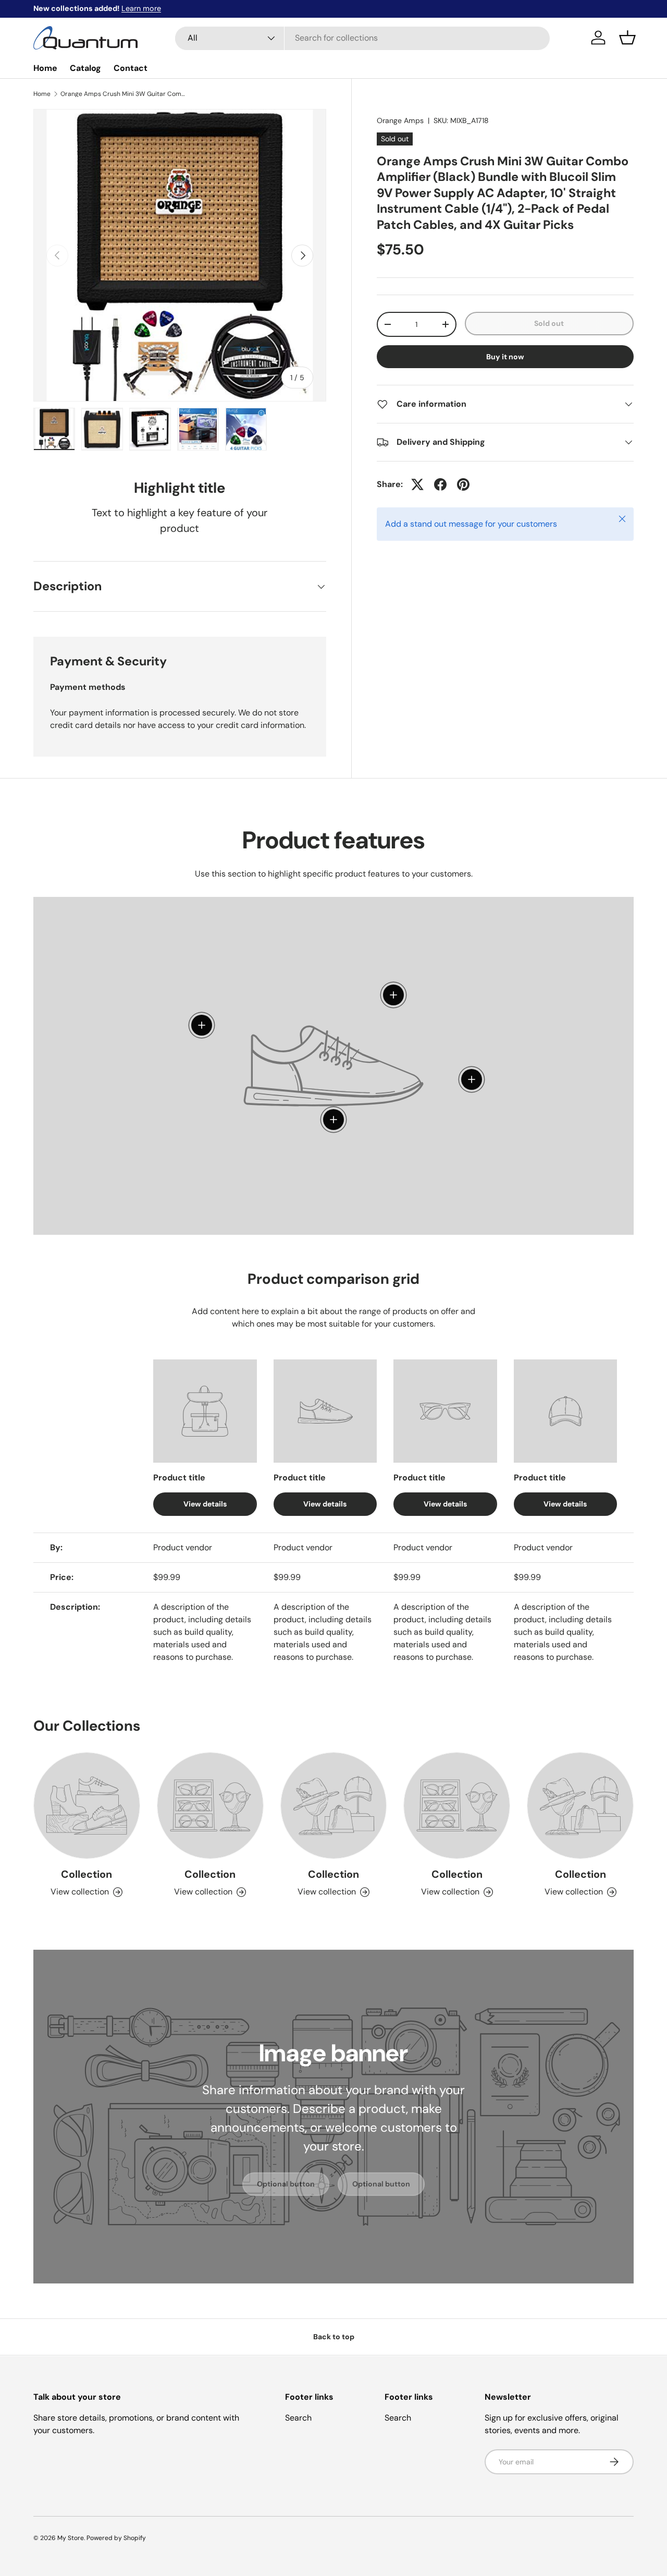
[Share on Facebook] (440, 484)
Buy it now (505, 357)
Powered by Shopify (116, 2538)
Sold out (549, 323)
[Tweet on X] (417, 484)
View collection (80, 1892)
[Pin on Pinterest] (463, 484)
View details (205, 1503)
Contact (131, 68)
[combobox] (362, 38)
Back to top (334, 2337)
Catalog (85, 68)
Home (45, 68)
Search (298, 2418)
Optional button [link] (286, 2184)
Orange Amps (400, 120)
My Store (71, 2538)
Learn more (141, 8)
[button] (627, 38)
